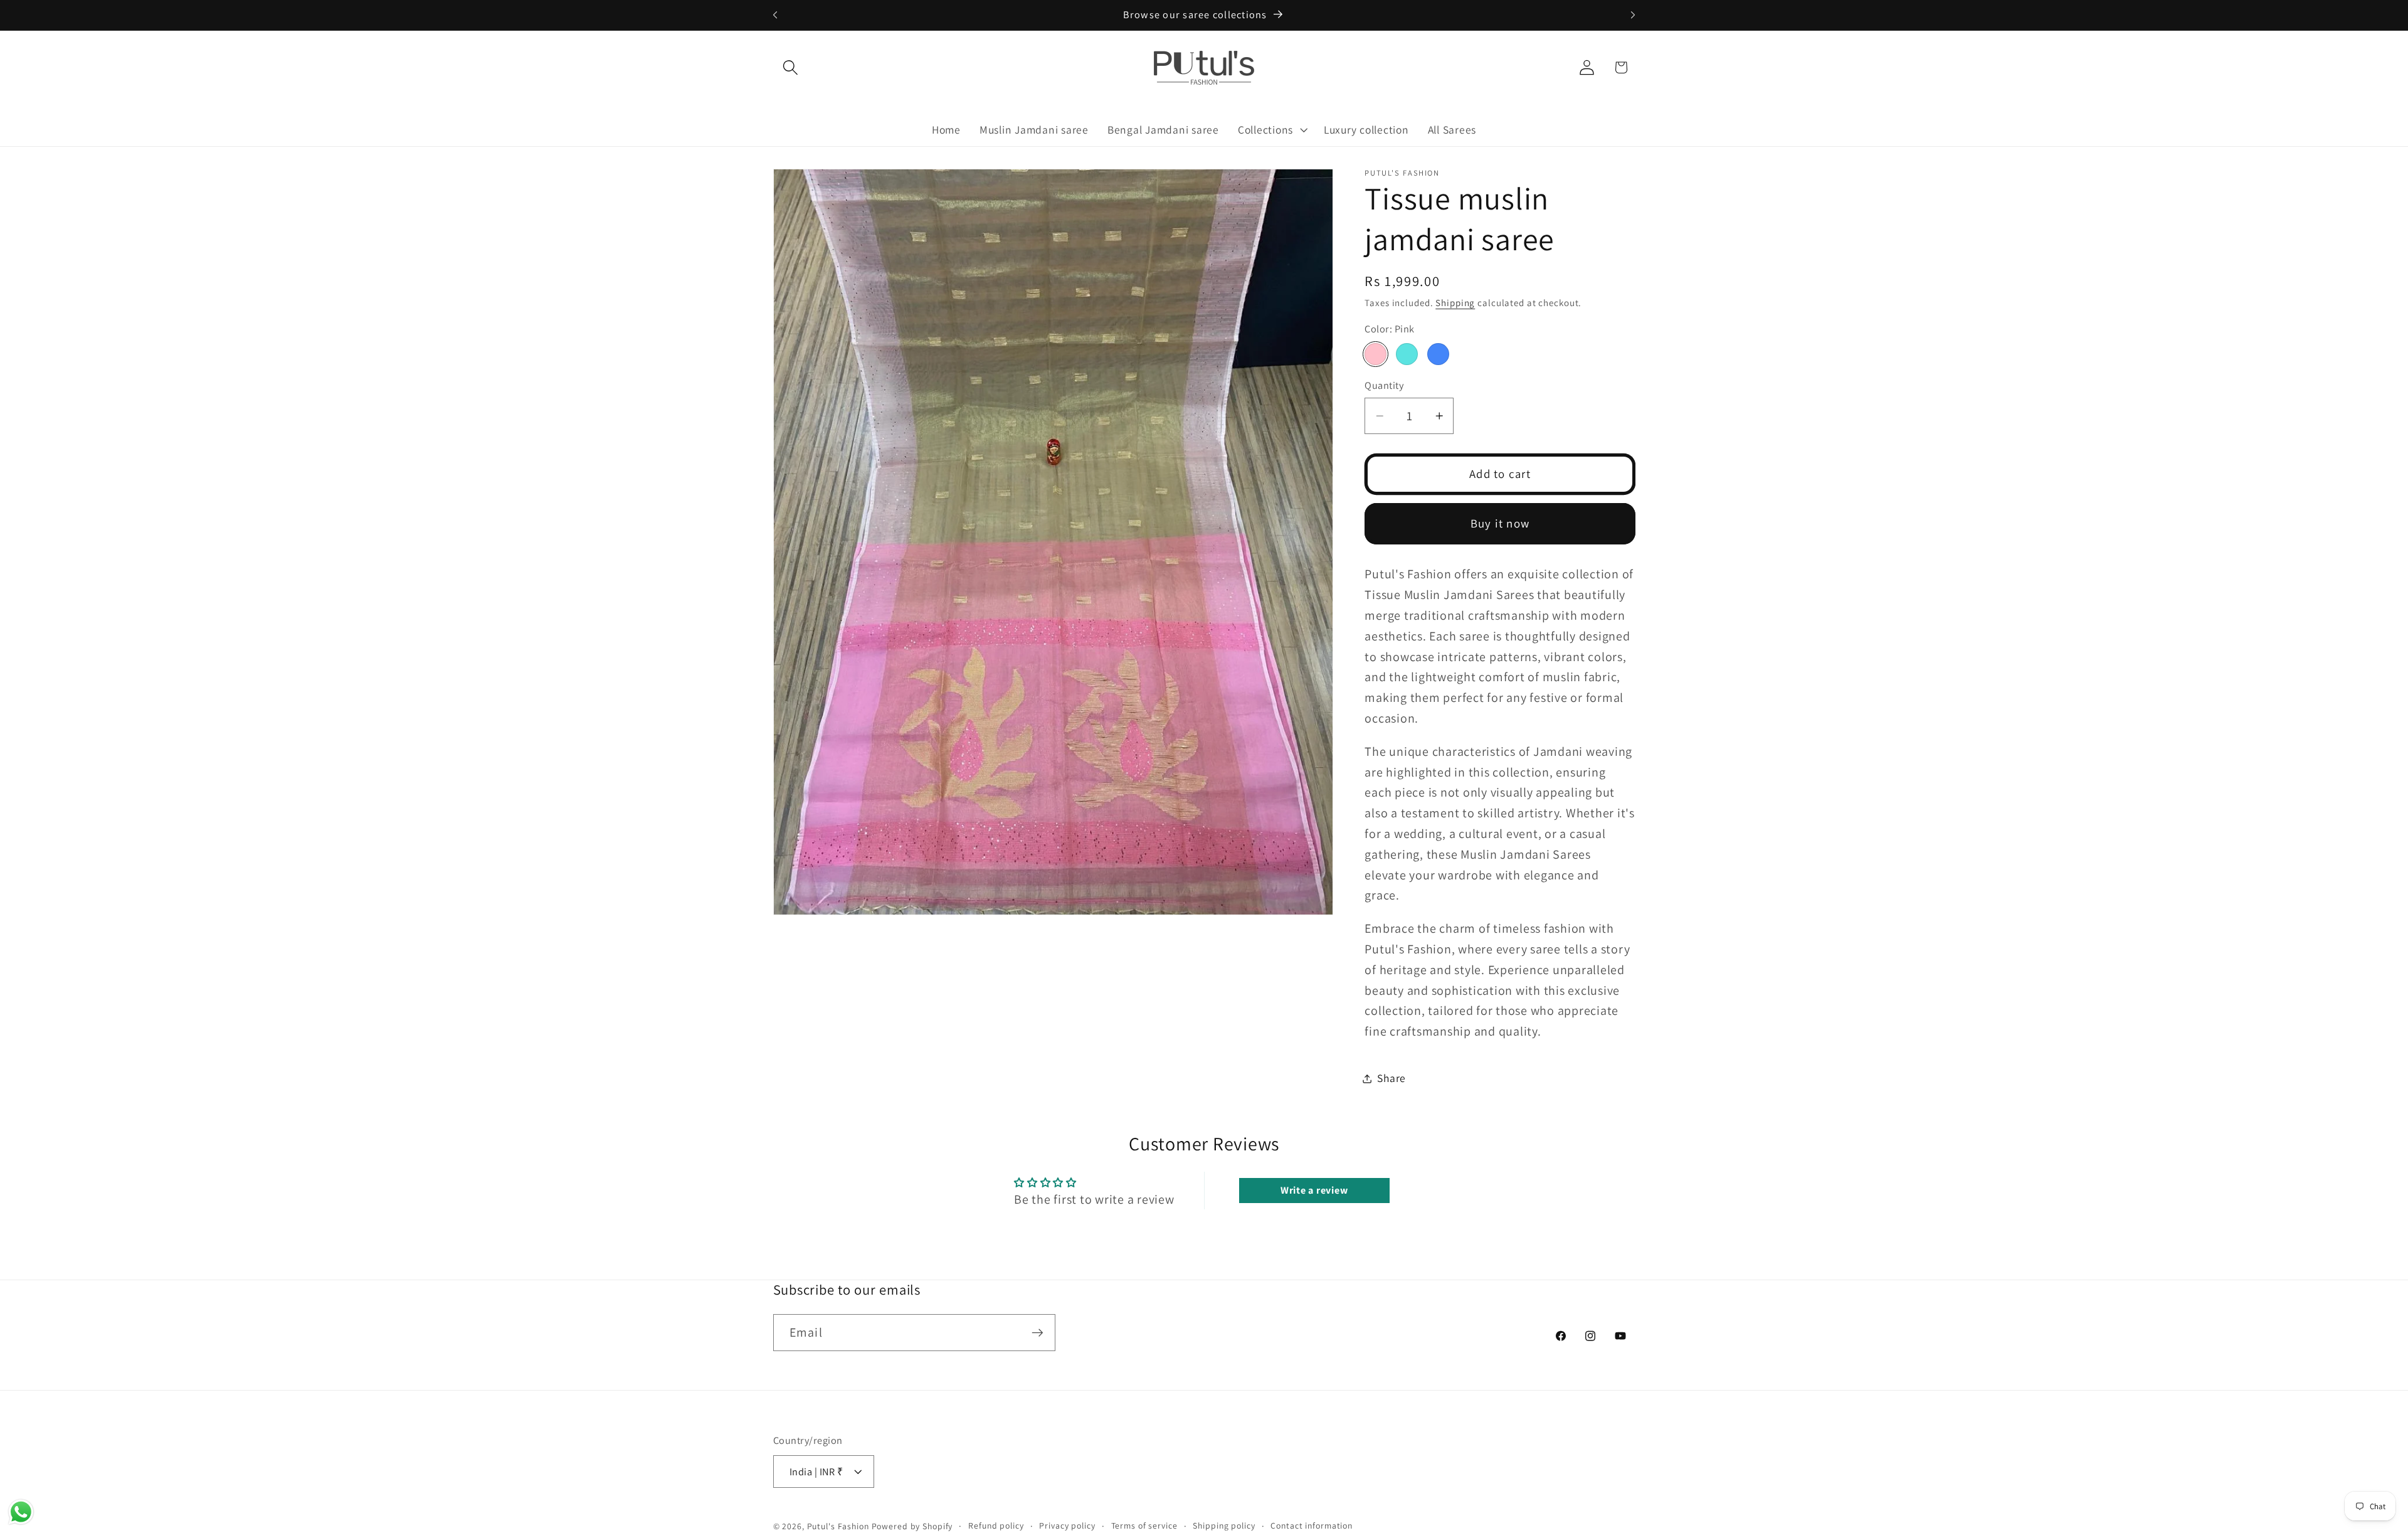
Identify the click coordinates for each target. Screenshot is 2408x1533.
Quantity (1384, 386)
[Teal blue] (1438, 354)
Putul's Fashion (838, 1526)
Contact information (1312, 1525)
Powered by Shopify (912, 1526)
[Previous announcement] (775, 15)
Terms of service (1144, 1525)
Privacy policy (1067, 1525)
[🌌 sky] (1407, 354)
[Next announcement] (1633, 15)
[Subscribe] (1038, 1332)
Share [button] (1391, 1079)
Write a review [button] (1314, 1190)
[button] (790, 67)
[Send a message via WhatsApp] (21, 1512)
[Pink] (1376, 354)
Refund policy (996, 1525)
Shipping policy (1224, 1525)
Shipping (1455, 303)
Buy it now (1500, 523)
